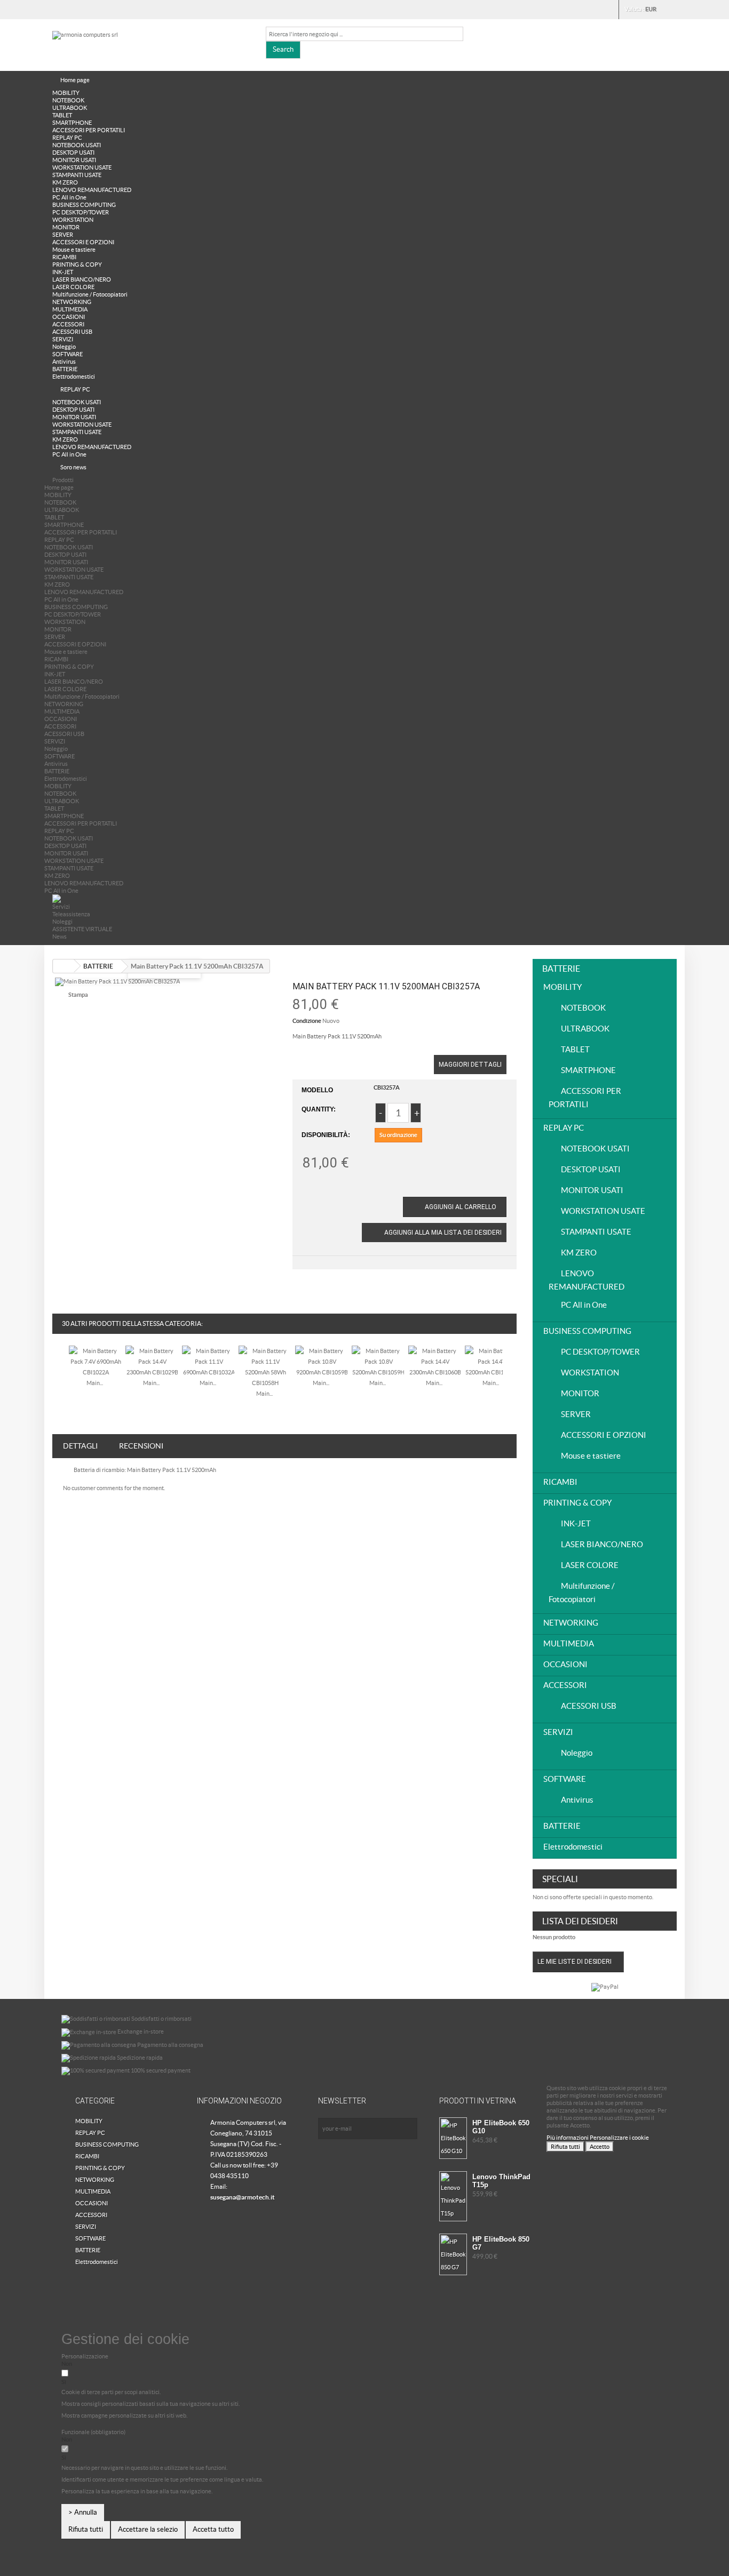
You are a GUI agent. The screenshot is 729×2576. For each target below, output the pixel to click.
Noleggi (62, 922)
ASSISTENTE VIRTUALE (82, 929)
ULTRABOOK (70, 108)
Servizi (61, 907)
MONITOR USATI (74, 160)
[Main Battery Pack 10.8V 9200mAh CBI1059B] (322, 1361)
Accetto (600, 2147)
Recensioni (141, 1446)
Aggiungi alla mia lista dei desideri (442, 1233)
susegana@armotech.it (243, 2197)
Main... (95, 1383)
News (60, 937)
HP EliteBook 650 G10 (501, 2127)
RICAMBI (64, 257)
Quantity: (319, 1109)
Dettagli (80, 1446)
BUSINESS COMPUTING (84, 205)
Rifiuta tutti (565, 2147)
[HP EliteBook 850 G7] (453, 2254)
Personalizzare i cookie (619, 2138)
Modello (317, 1090)
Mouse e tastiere (74, 250)
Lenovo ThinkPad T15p (501, 2181)
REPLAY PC (67, 138)
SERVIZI (63, 339)
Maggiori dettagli (470, 1065)
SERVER (63, 235)
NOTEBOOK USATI (77, 145)
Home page (75, 80)
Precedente (59, 1370)
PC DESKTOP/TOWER (81, 212)
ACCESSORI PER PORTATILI (89, 130)
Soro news (73, 467)
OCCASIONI (69, 317)
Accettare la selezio (148, 2529)
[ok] (407, 2129)
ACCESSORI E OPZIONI (83, 242)
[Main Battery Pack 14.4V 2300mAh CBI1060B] (435, 1361)
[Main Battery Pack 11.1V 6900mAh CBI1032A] (209, 1361)
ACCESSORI (68, 324)
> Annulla (83, 2512)
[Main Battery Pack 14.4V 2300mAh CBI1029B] (152, 1361)
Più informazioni (568, 2138)
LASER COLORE (73, 287)
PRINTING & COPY (77, 265)
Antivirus (64, 362)
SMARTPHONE (72, 123)
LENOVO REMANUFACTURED (92, 190)
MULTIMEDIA (70, 309)
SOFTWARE (68, 354)
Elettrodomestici (74, 377)
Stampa (78, 995)
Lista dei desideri (580, 1921)
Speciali (560, 1879)
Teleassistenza (71, 914)
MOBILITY (66, 93)
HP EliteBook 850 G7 (501, 2243)
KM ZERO (65, 182)
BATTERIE (65, 369)
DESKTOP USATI (73, 153)
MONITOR (66, 227)
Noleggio (64, 347)
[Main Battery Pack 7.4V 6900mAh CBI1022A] (96, 1361)
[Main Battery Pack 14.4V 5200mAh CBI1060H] (492, 1361)
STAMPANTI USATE (77, 175)
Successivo (510, 1370)
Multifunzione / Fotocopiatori (90, 294)
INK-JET (63, 272)
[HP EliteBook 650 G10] (453, 2138)
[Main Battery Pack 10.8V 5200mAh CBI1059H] (378, 1361)
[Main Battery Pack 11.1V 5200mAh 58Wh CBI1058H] (265, 1366)
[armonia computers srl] (151, 43)
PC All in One (69, 197)
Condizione (307, 1021)
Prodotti (63, 480)
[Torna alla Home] (64, 966)
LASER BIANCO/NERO (82, 279)
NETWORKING (72, 302)
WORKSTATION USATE (82, 167)
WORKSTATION (73, 220)
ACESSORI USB (72, 332)
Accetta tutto (213, 2529)
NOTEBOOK (68, 100)
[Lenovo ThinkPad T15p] (453, 2196)
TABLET (62, 115)
